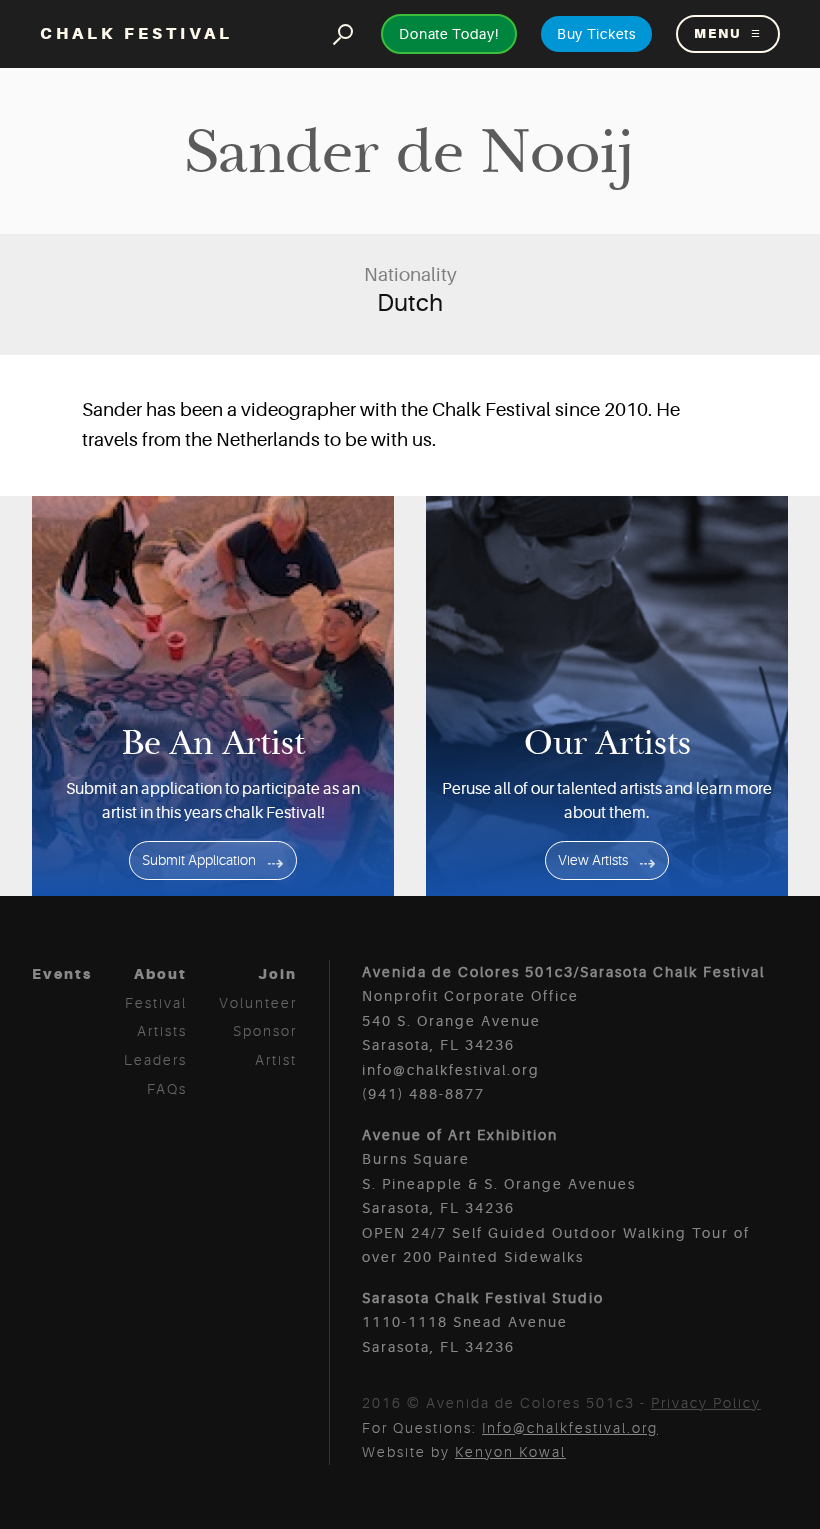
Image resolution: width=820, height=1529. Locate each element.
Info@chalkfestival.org (570, 1428)
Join (277, 974)
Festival (156, 1003)
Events (62, 974)
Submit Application (199, 860)
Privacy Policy (706, 1403)
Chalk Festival (136, 33)
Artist (276, 1060)
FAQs (167, 1089)
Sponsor (265, 1031)
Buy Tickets (596, 34)
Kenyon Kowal (510, 1452)
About (160, 974)
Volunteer (258, 1003)
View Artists (593, 860)
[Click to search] (343, 33)
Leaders (155, 1060)
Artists (162, 1031)
